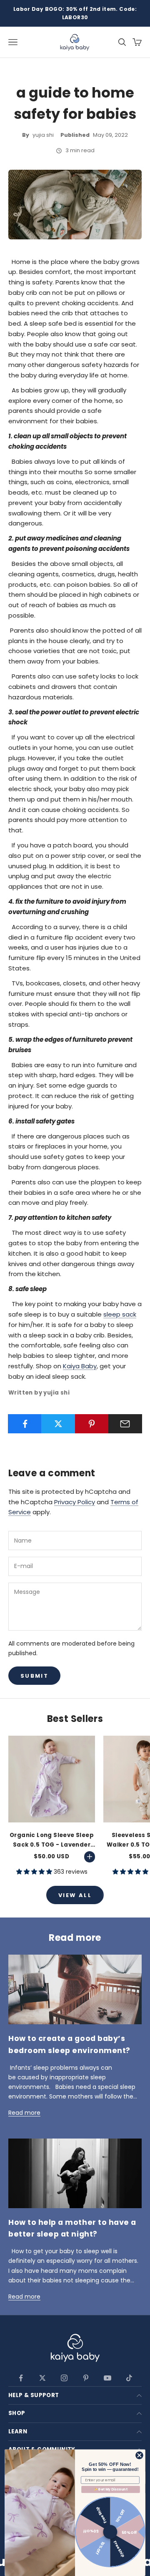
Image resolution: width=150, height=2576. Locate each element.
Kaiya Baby (80, 1366)
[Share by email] (125, 1424)
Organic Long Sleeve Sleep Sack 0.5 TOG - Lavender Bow (52, 1840)
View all (75, 1895)
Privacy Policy (75, 1502)
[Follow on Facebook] (21, 2378)
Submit (34, 1676)
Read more (24, 2113)
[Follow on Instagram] (64, 2378)
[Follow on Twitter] (42, 2378)
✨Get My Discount (110, 2489)
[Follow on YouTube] (107, 2378)
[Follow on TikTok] (129, 2378)
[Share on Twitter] (58, 1424)
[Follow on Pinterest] (86, 2378)
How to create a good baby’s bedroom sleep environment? (69, 2044)
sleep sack (120, 1314)
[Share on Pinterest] (92, 1424)
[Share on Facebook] (25, 1424)
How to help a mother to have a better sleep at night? (72, 2228)
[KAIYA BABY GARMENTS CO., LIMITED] (75, 2349)
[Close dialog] (140, 2455)
